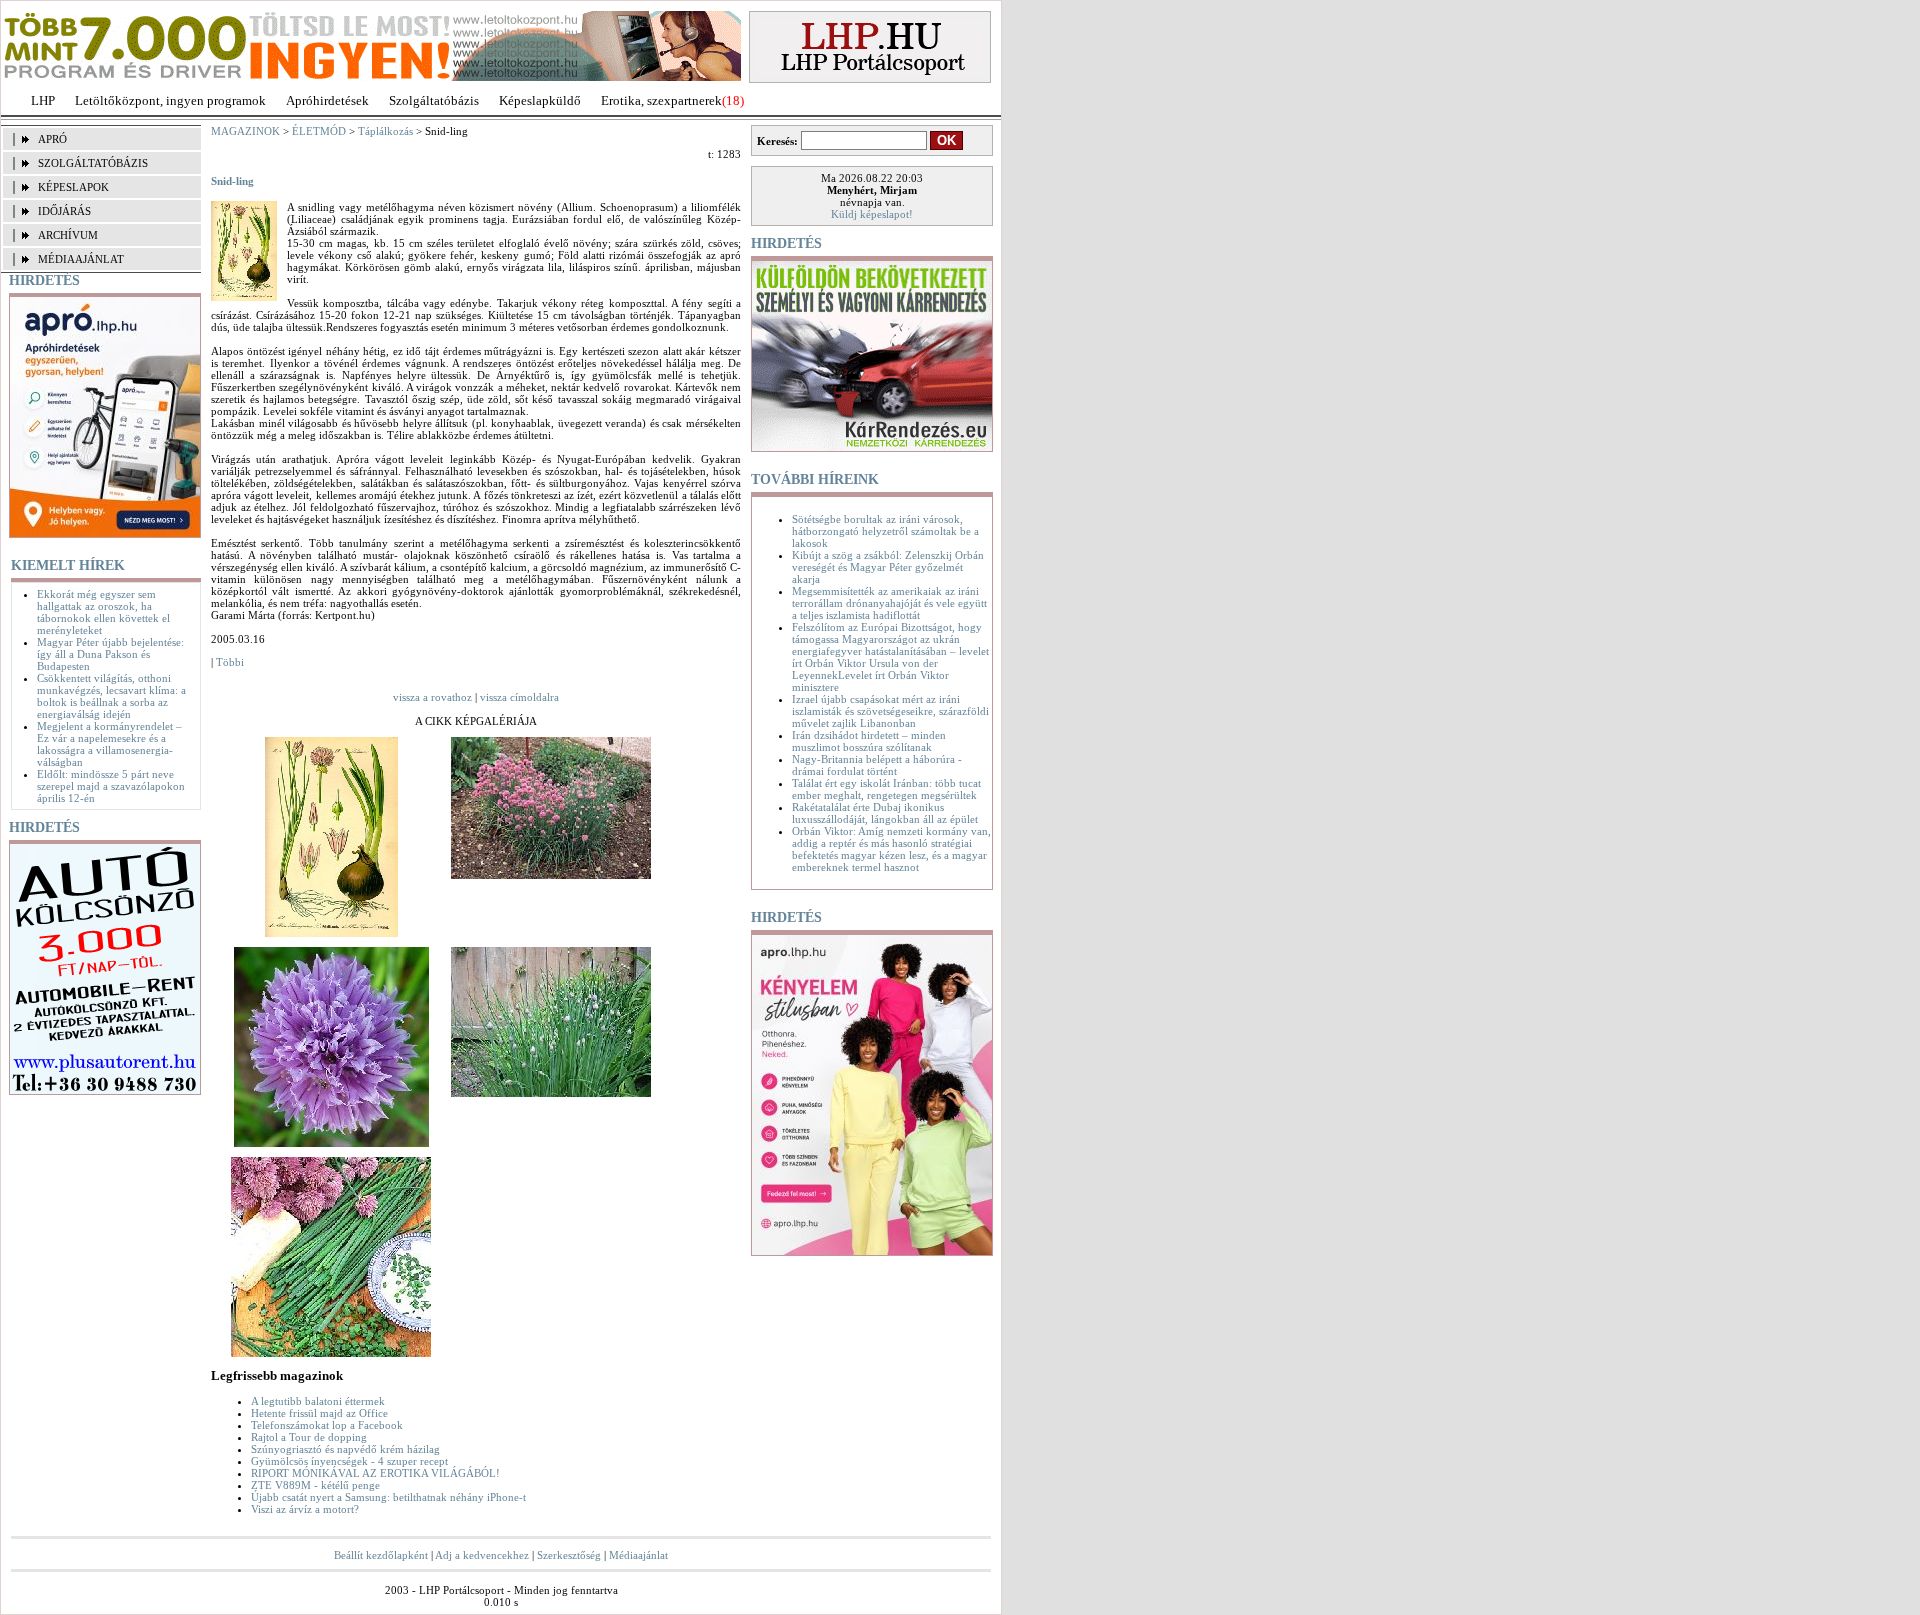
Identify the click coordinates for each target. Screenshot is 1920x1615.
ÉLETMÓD (319, 131)
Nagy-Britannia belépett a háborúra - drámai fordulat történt (877, 765)
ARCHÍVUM (68, 235)
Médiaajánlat (638, 1555)
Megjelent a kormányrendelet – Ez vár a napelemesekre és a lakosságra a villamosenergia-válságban (109, 744)
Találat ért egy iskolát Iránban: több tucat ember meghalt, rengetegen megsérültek (886, 789)
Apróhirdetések (327, 100)
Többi (230, 662)
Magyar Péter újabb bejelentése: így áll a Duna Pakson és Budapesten (110, 654)
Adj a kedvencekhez (482, 1555)
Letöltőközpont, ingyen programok (170, 100)
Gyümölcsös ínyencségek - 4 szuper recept (349, 1461)
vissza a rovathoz (432, 697)
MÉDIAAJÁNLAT (81, 259)
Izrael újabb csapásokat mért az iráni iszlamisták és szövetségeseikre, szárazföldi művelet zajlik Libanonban (890, 711)
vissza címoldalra (519, 697)
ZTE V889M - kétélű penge (315, 1485)
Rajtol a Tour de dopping (309, 1437)
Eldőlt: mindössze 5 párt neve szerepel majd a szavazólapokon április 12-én (111, 786)
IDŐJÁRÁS (64, 211)
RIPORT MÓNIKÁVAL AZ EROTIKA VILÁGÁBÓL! (375, 1473)
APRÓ (52, 139)
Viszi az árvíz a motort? (305, 1509)
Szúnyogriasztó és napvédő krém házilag (345, 1449)
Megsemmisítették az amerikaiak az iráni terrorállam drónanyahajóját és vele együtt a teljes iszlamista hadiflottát (889, 603)
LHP (43, 100)
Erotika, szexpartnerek (661, 100)
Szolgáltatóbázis (434, 100)
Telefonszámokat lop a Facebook (327, 1425)
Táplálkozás (385, 131)
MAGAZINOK (245, 131)
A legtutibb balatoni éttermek (318, 1401)
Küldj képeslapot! (872, 214)
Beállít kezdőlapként (381, 1555)
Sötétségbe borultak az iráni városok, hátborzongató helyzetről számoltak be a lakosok (885, 531)
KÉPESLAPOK (73, 187)
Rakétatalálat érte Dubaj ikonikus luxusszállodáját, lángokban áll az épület (885, 813)
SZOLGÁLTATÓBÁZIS (93, 163)
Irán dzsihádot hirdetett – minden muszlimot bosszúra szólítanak (869, 741)
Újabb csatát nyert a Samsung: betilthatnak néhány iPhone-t (388, 1497)
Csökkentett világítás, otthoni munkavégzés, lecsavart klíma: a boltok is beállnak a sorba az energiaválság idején (111, 696)
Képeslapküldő (540, 100)
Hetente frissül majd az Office (319, 1413)
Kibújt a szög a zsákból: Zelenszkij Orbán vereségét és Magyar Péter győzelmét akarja (888, 567)
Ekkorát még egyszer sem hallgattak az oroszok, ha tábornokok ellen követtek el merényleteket (103, 612)
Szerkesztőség (569, 1555)
